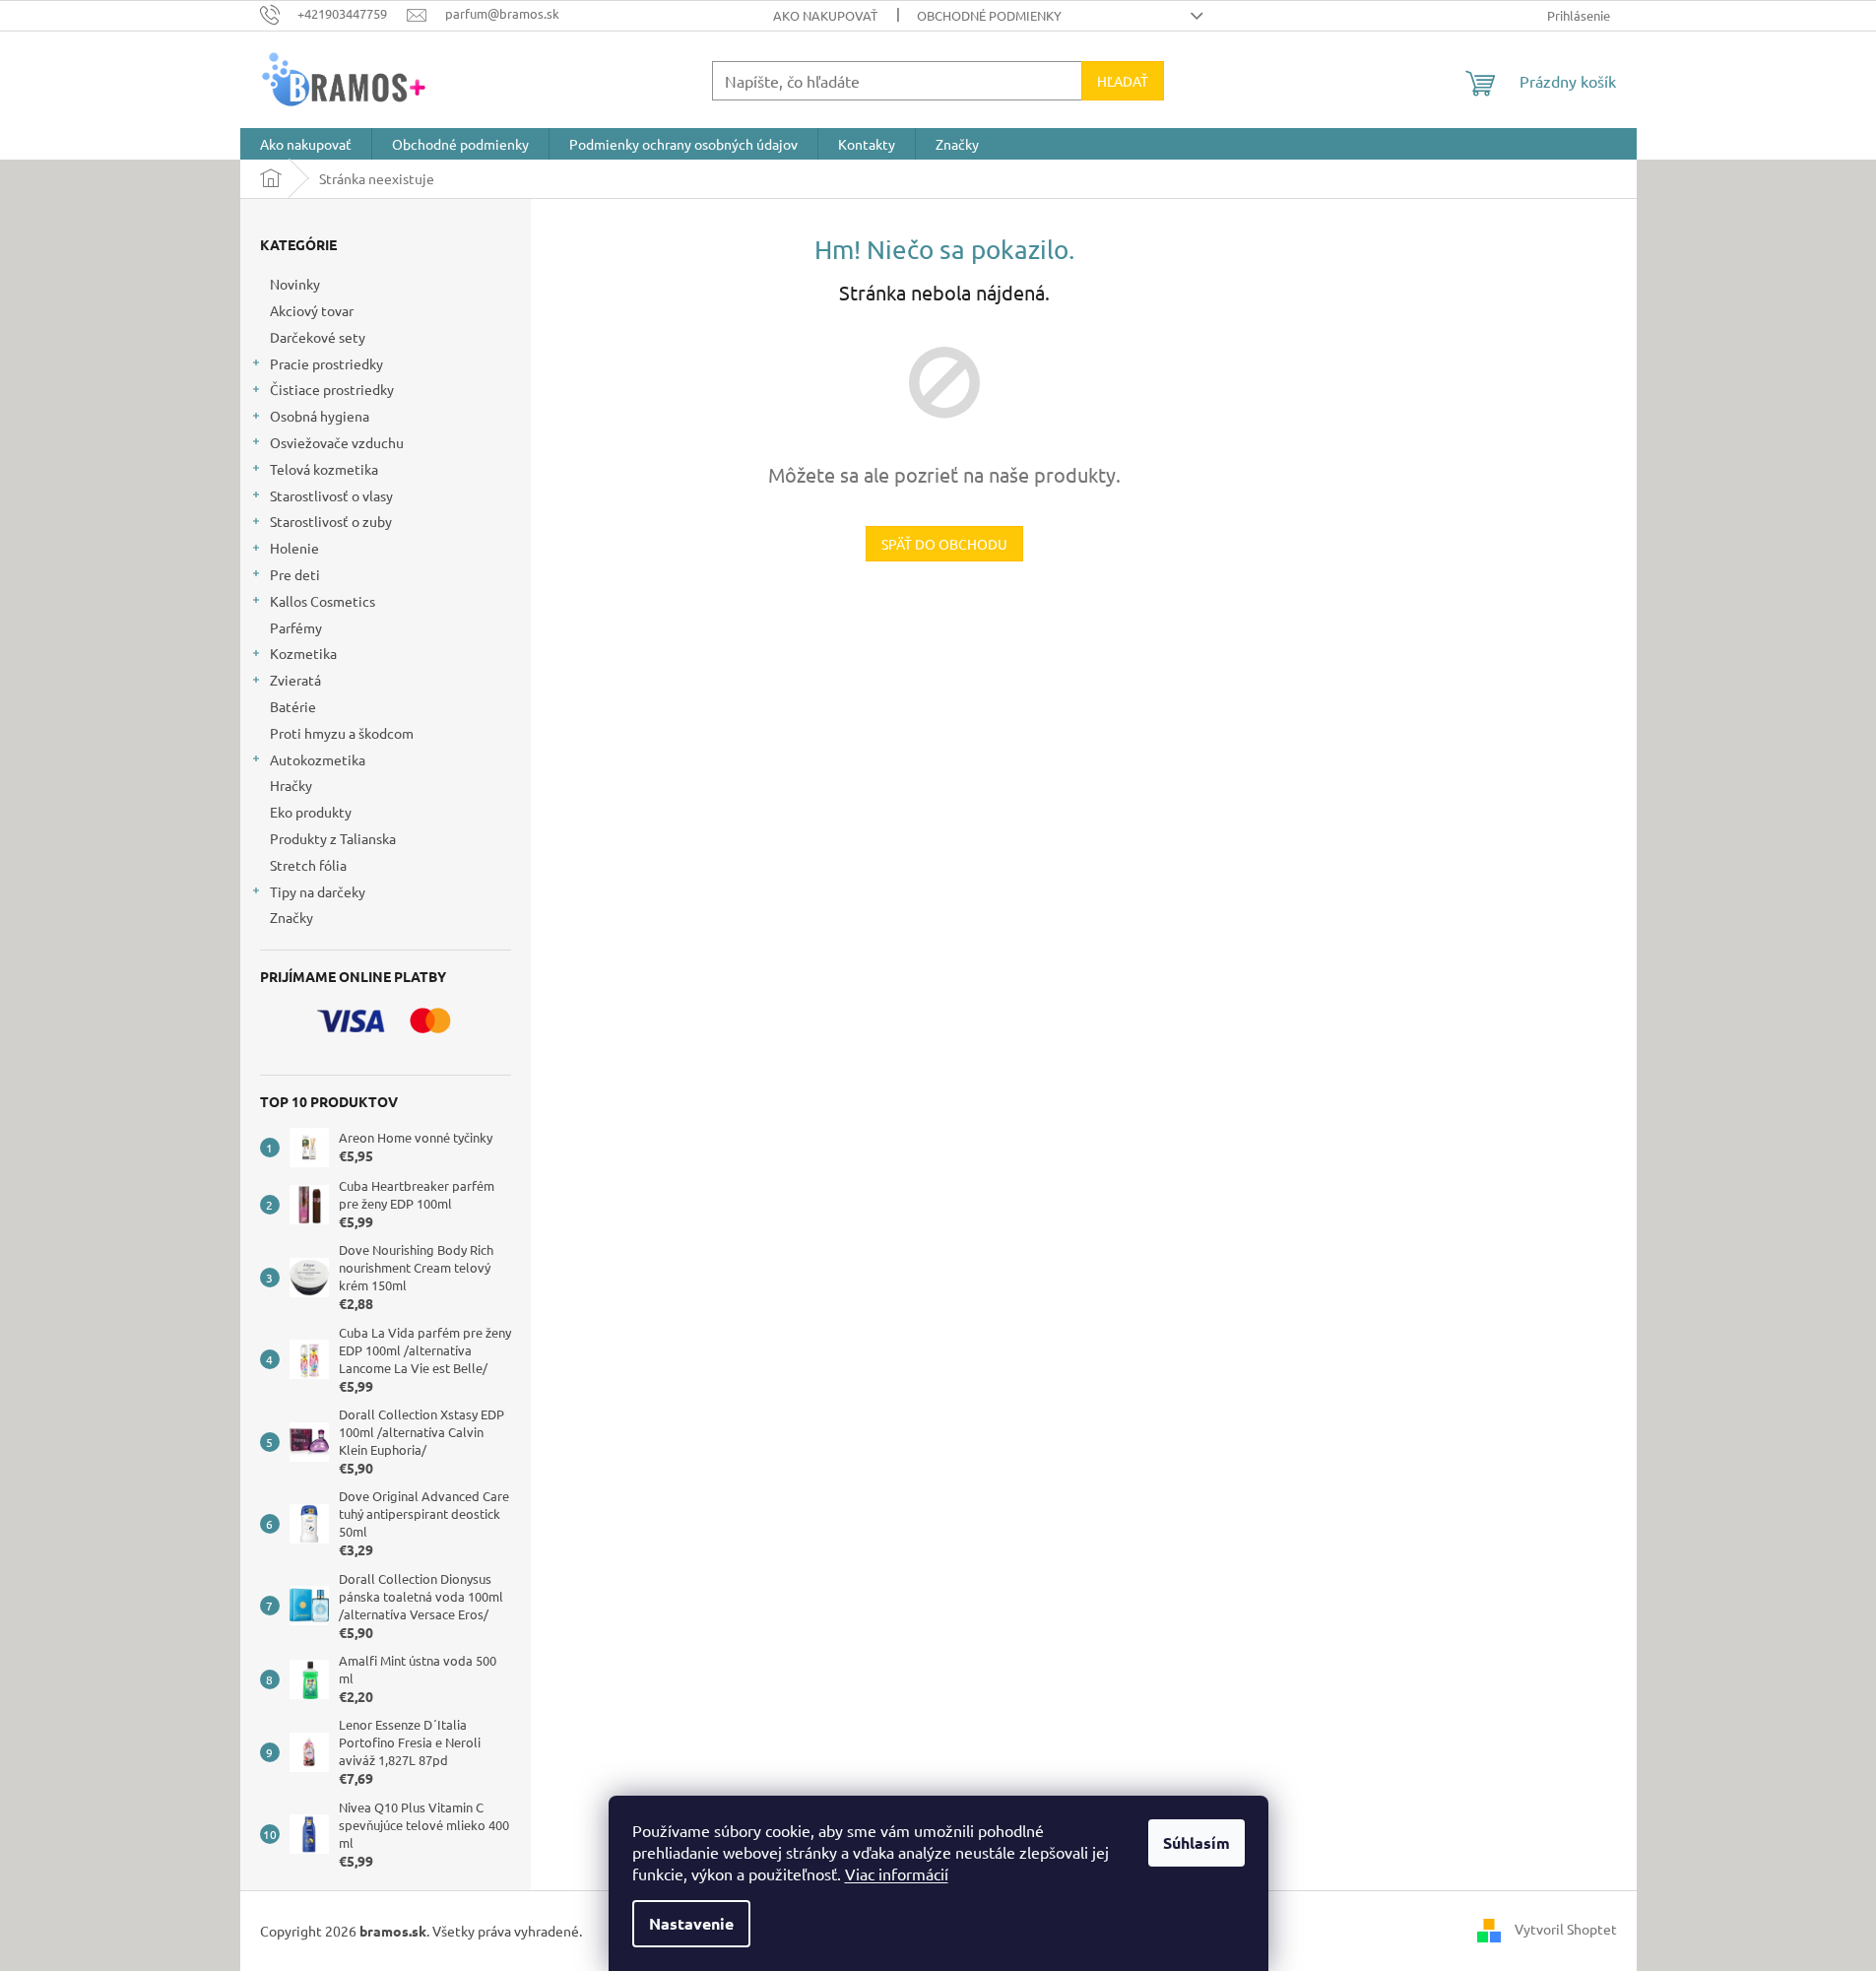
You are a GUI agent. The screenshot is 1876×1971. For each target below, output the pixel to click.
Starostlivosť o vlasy (331, 495)
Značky (291, 917)
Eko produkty (311, 812)
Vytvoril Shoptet (1566, 1929)
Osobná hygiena (320, 416)
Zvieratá (295, 680)
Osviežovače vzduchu (337, 442)
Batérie (293, 706)
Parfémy (296, 627)
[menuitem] (306, 144)
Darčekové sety (318, 337)
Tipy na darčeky (318, 891)
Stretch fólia (308, 865)
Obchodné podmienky (989, 15)
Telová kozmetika (324, 469)
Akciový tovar (312, 310)
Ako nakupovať (825, 15)
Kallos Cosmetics (323, 601)
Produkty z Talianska (333, 838)
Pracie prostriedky (326, 363)
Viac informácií (897, 1873)
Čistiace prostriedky (332, 389)
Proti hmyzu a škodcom (342, 733)
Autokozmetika (318, 759)
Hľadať (1123, 81)
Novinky (295, 284)
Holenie (294, 548)
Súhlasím (1197, 1842)
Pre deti (295, 574)
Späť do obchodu (944, 544)
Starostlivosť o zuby (331, 521)
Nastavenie (691, 1923)
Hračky (291, 785)
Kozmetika (303, 653)
